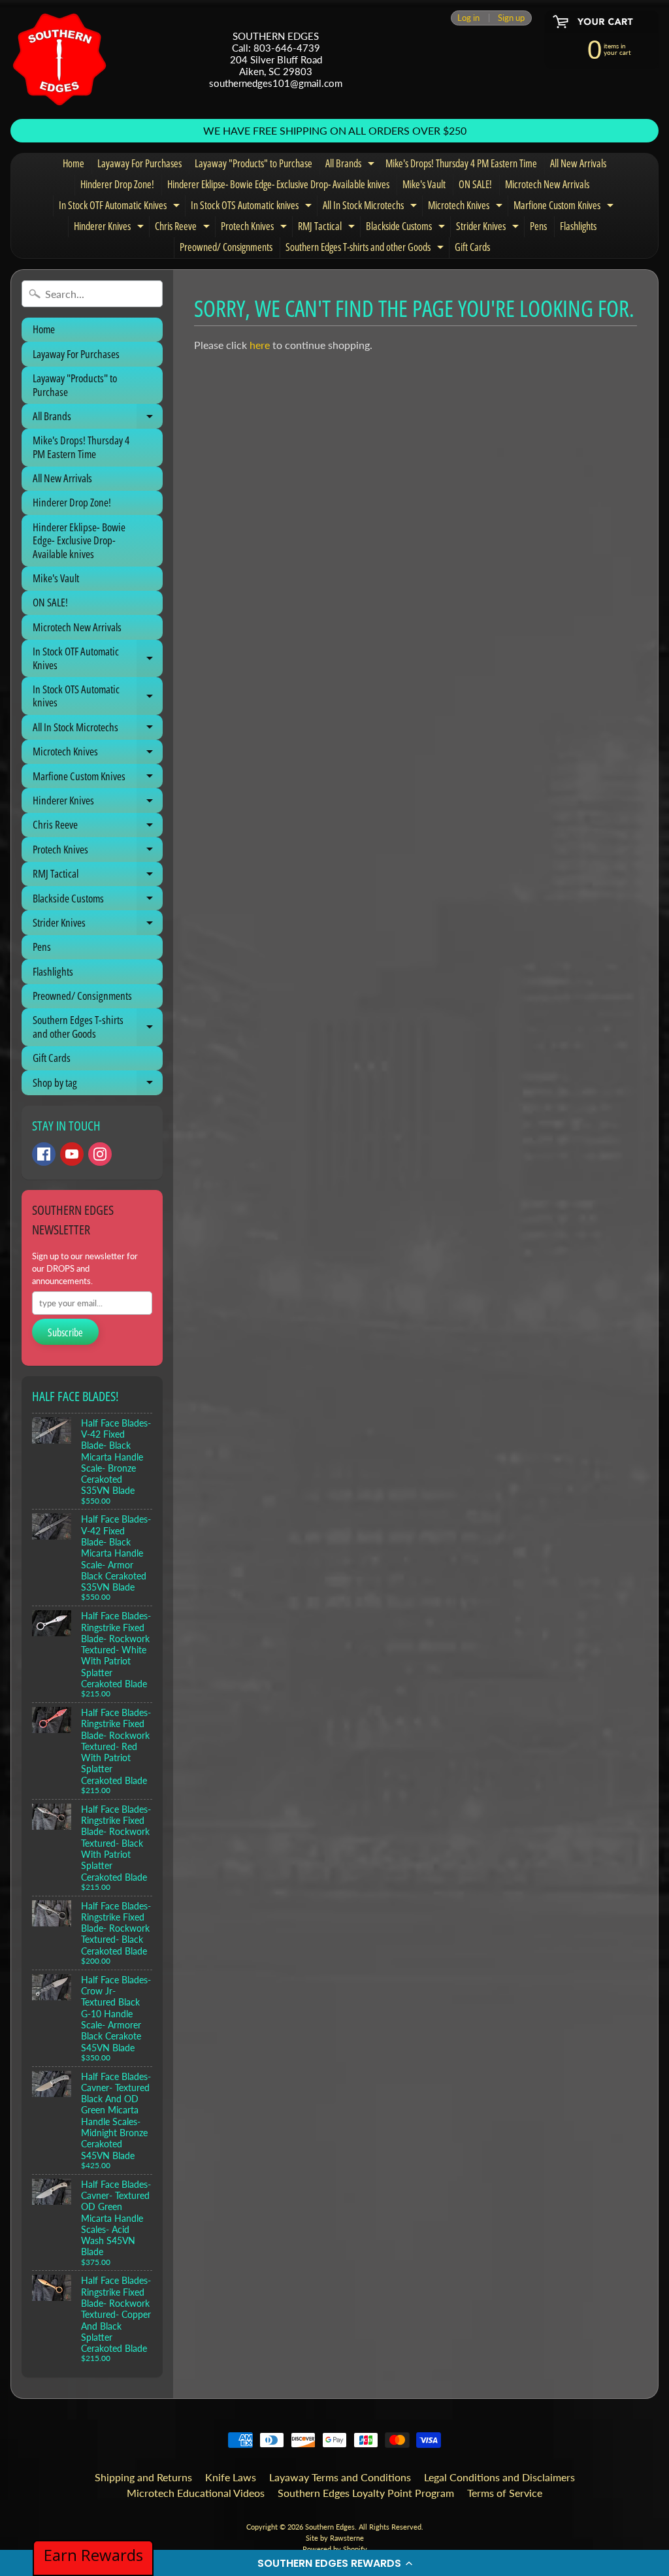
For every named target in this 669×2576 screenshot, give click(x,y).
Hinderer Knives (110, 228)
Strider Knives (489, 228)
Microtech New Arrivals (547, 184)
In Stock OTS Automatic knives (253, 207)
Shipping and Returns (143, 2477)
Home (73, 163)
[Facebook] (44, 1154)
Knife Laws (231, 2477)
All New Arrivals (578, 163)
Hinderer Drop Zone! (117, 184)
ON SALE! (475, 184)
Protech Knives (255, 228)
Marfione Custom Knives (565, 207)
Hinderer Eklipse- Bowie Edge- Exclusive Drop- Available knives (278, 184)
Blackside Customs (407, 228)
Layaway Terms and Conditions (340, 2477)
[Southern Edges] (59, 59)
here (260, 345)
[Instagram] (100, 1154)
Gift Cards (472, 247)
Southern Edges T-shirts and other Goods (366, 249)
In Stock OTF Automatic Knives (121, 207)
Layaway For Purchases (139, 163)
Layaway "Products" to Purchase (253, 163)
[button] (334, 2563)
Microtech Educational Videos (196, 2493)
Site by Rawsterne (335, 2538)
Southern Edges (330, 2527)
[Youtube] (72, 1154)
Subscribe (65, 1332)
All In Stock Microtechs (371, 207)
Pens (538, 226)
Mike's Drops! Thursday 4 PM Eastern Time (461, 163)
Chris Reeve (184, 228)
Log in (468, 18)
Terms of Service (505, 2493)
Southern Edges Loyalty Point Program (366, 2493)
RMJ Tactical (328, 228)
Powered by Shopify (335, 2549)
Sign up (511, 18)
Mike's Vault (424, 184)
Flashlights (578, 226)
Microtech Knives (467, 207)
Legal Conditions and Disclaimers (499, 2477)
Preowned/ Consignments (226, 247)
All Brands (351, 165)
